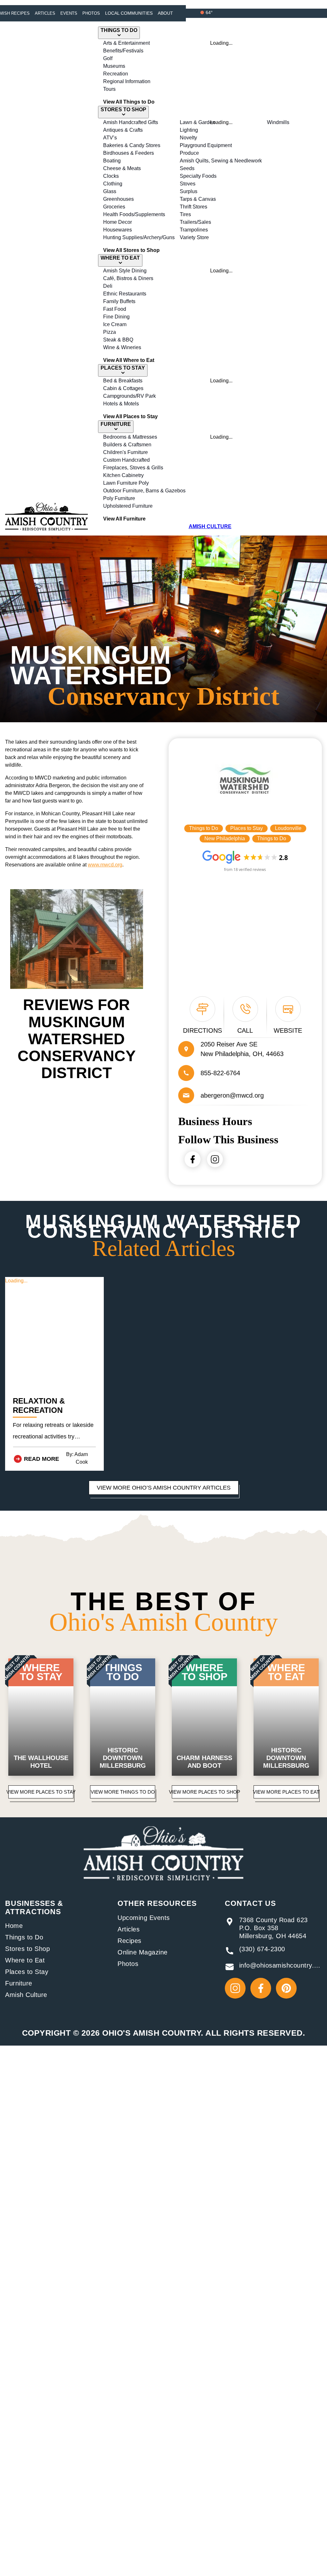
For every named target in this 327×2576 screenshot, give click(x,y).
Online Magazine (143, 1952)
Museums (114, 66)
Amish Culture (26, 1995)
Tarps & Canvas (198, 199)
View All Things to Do (129, 102)
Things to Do (204, 828)
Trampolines (194, 230)
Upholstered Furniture (128, 506)
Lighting (189, 130)
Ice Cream (115, 324)
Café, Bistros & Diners (128, 278)
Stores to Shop (27, 1949)
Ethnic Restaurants (125, 294)
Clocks (111, 176)
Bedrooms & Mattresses (130, 437)
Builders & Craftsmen (127, 445)
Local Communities (129, 13)
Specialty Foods (198, 176)
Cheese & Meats (122, 168)
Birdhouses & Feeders (129, 153)
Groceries (114, 207)
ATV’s (110, 138)
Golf (108, 58)
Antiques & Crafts (123, 130)
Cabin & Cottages (123, 388)
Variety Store (194, 237)
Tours (109, 89)
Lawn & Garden (198, 122)
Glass (110, 191)
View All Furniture (124, 519)
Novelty (188, 138)
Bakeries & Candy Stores (132, 145)
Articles (45, 13)
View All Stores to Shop (131, 250)
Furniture (19, 1983)
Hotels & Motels (121, 404)
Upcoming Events (144, 1918)
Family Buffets (119, 301)
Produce (189, 153)
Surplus (189, 191)
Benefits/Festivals (123, 51)
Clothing (113, 184)
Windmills (278, 122)
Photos (91, 13)
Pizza (110, 332)
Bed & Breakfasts (123, 381)
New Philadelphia (225, 838)
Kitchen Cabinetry (123, 475)
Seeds (187, 168)
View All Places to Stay (130, 416)
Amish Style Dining (125, 271)
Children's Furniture (125, 452)
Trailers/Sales (195, 222)
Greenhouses (118, 199)
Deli (108, 286)
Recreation (116, 74)
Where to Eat (25, 1960)
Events (69, 13)
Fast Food (115, 309)
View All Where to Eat (129, 360)
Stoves (188, 184)
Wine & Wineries (122, 347)
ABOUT (165, 13)
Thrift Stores (194, 207)
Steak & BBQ (118, 340)
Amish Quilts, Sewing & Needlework (221, 161)
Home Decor (118, 222)
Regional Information (127, 81)
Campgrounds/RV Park (129, 396)
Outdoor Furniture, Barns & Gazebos (144, 491)
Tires (185, 214)
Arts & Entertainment (126, 43)
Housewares (118, 230)
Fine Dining (116, 317)
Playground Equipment (206, 145)
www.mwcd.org (105, 865)
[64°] (202, 12)
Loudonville (288, 828)
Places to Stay (247, 828)
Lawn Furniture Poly (126, 483)
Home (14, 1926)
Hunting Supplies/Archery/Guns (139, 237)
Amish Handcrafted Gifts (131, 122)
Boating (112, 161)
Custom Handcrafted (126, 460)
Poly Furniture (119, 498)
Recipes (129, 1941)
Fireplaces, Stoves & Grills (133, 468)
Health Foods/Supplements (134, 214)
